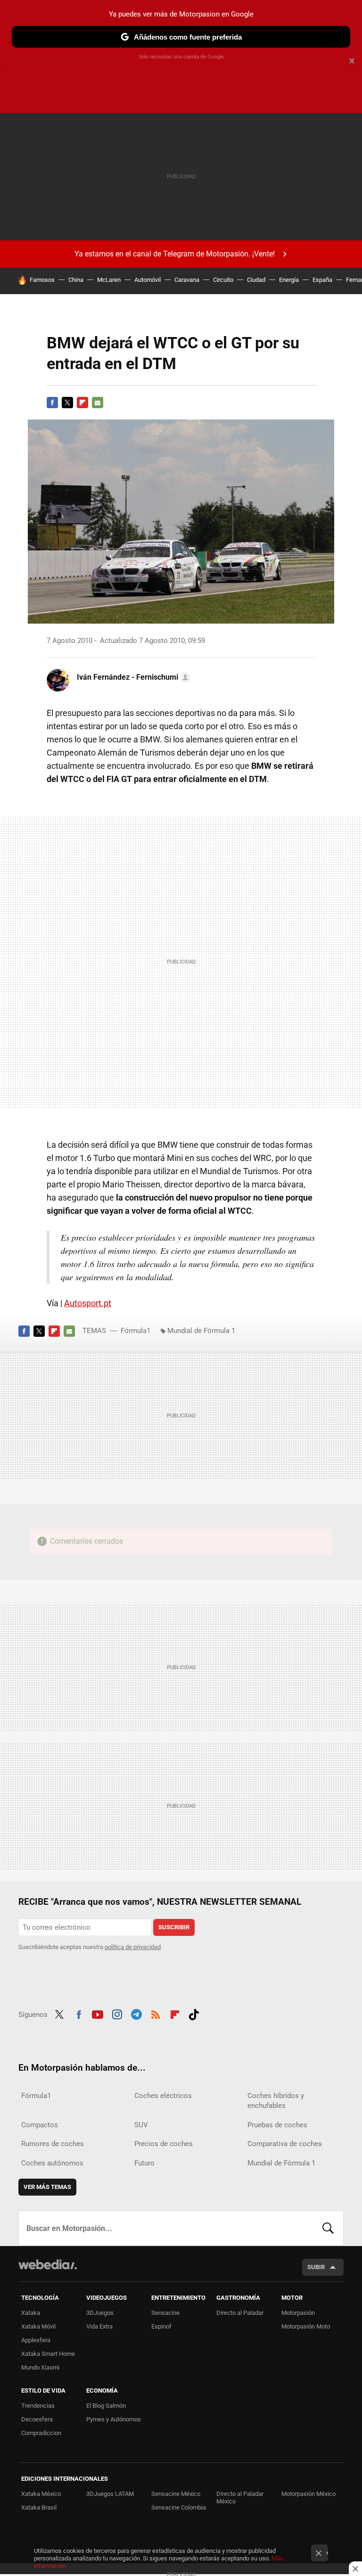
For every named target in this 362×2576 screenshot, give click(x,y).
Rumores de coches (53, 2144)
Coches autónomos (52, 2163)
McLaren (109, 280)
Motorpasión (298, 2313)
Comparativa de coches (285, 2144)
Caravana (187, 280)
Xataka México (41, 2494)
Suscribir (174, 1927)
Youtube (98, 2013)
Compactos (40, 2125)
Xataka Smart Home (48, 2354)
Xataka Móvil (38, 2326)
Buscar (328, 2228)
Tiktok (194, 2013)
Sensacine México (176, 2494)
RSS (156, 2013)
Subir (316, 2267)
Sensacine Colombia (179, 2507)
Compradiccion (41, 2433)
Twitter (67, 403)
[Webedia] (48, 2264)
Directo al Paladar (240, 2313)
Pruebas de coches (277, 2125)
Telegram (136, 2013)
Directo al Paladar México (240, 2498)
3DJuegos (100, 2313)
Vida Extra (99, 2326)
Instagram (117, 2013)
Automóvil (148, 280)
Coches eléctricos (163, 2096)
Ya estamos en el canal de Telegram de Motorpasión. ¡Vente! (175, 254)
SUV (141, 2125)
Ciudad (256, 280)
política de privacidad (133, 1947)
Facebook (52, 403)
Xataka (31, 2313)
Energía (289, 280)
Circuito (223, 280)
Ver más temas (47, 2187)
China (76, 280)
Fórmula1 (136, 1331)
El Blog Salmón (106, 2406)
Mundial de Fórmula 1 (201, 1331)
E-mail (98, 403)
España (322, 280)
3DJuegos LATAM (110, 2494)
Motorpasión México (309, 2494)
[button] (132, 677)
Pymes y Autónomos (114, 2419)
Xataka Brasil (39, 2507)
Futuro (144, 2163)
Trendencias (38, 2406)
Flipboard (82, 403)
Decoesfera (37, 2419)
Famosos (42, 280)
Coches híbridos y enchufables (276, 2101)
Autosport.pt (88, 1303)
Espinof (161, 2326)
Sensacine (165, 2313)
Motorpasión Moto (306, 2326)
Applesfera (36, 2340)
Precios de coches (164, 2144)
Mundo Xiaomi (40, 2367)
